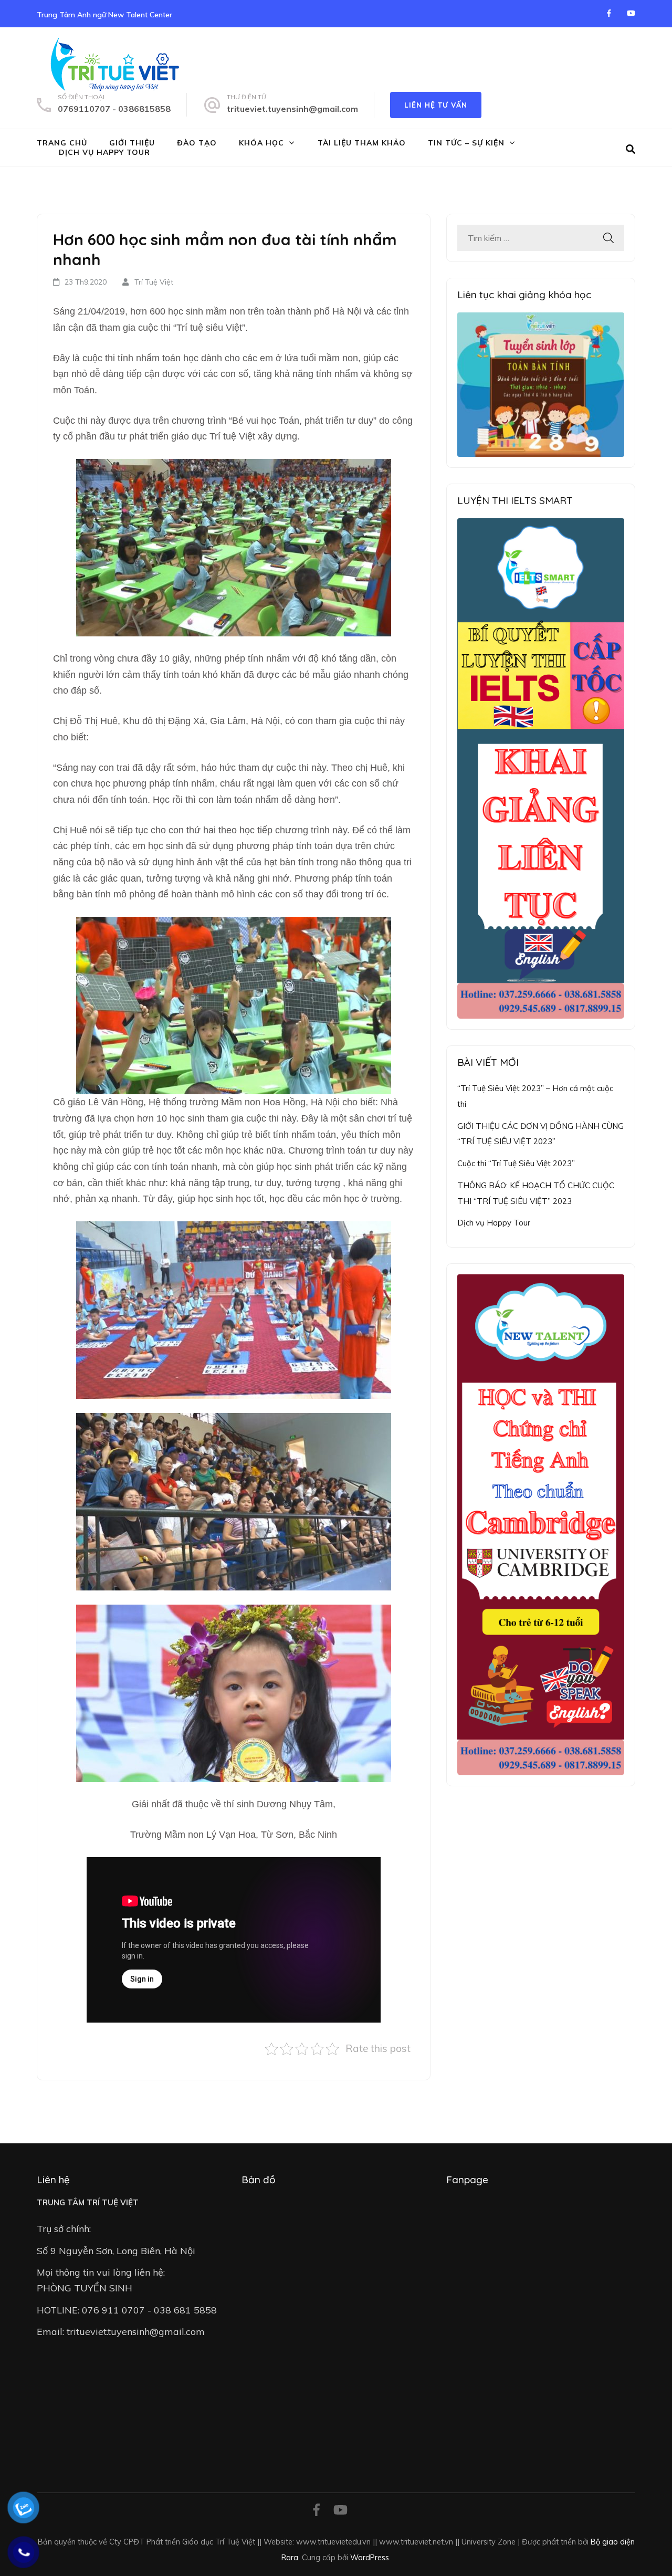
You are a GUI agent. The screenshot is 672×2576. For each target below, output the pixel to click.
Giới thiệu (132, 143)
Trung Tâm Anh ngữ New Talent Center (104, 15)
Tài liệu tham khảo (362, 143)
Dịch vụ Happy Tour (104, 152)
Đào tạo (197, 143)
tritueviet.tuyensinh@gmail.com (292, 109)
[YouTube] (631, 13)
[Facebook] (609, 13)
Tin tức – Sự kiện (466, 143)
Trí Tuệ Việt (154, 282)
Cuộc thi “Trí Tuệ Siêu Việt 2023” (516, 1163)
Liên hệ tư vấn (436, 105)
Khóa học (261, 143)
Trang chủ (62, 143)
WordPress (370, 2557)
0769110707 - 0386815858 (114, 109)
